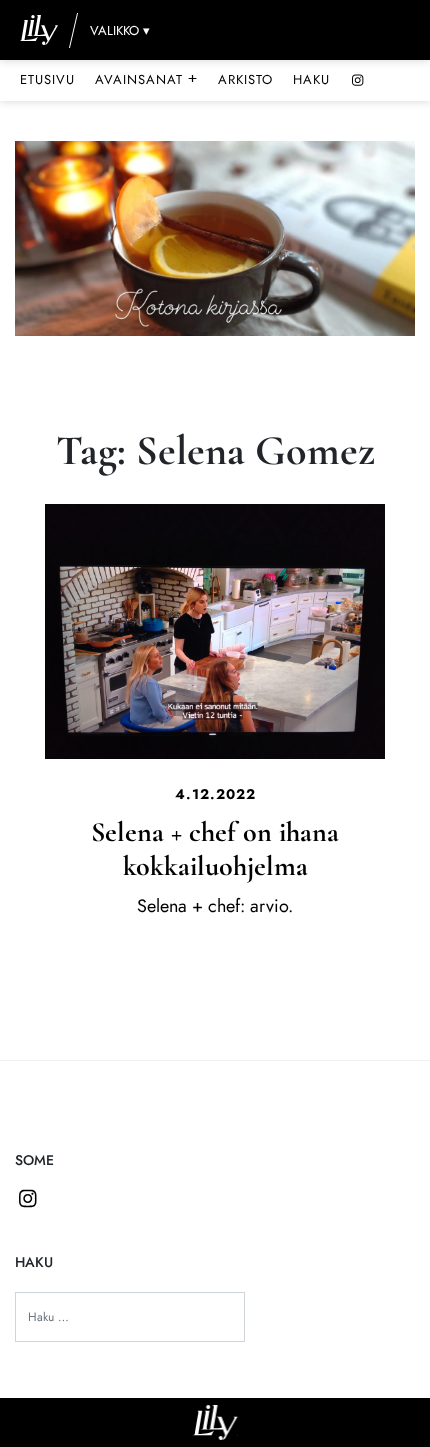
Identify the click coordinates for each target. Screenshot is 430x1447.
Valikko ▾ (120, 30)
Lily (215, 1422)
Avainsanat (146, 79)
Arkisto (245, 79)
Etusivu (47, 79)
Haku (311, 79)
